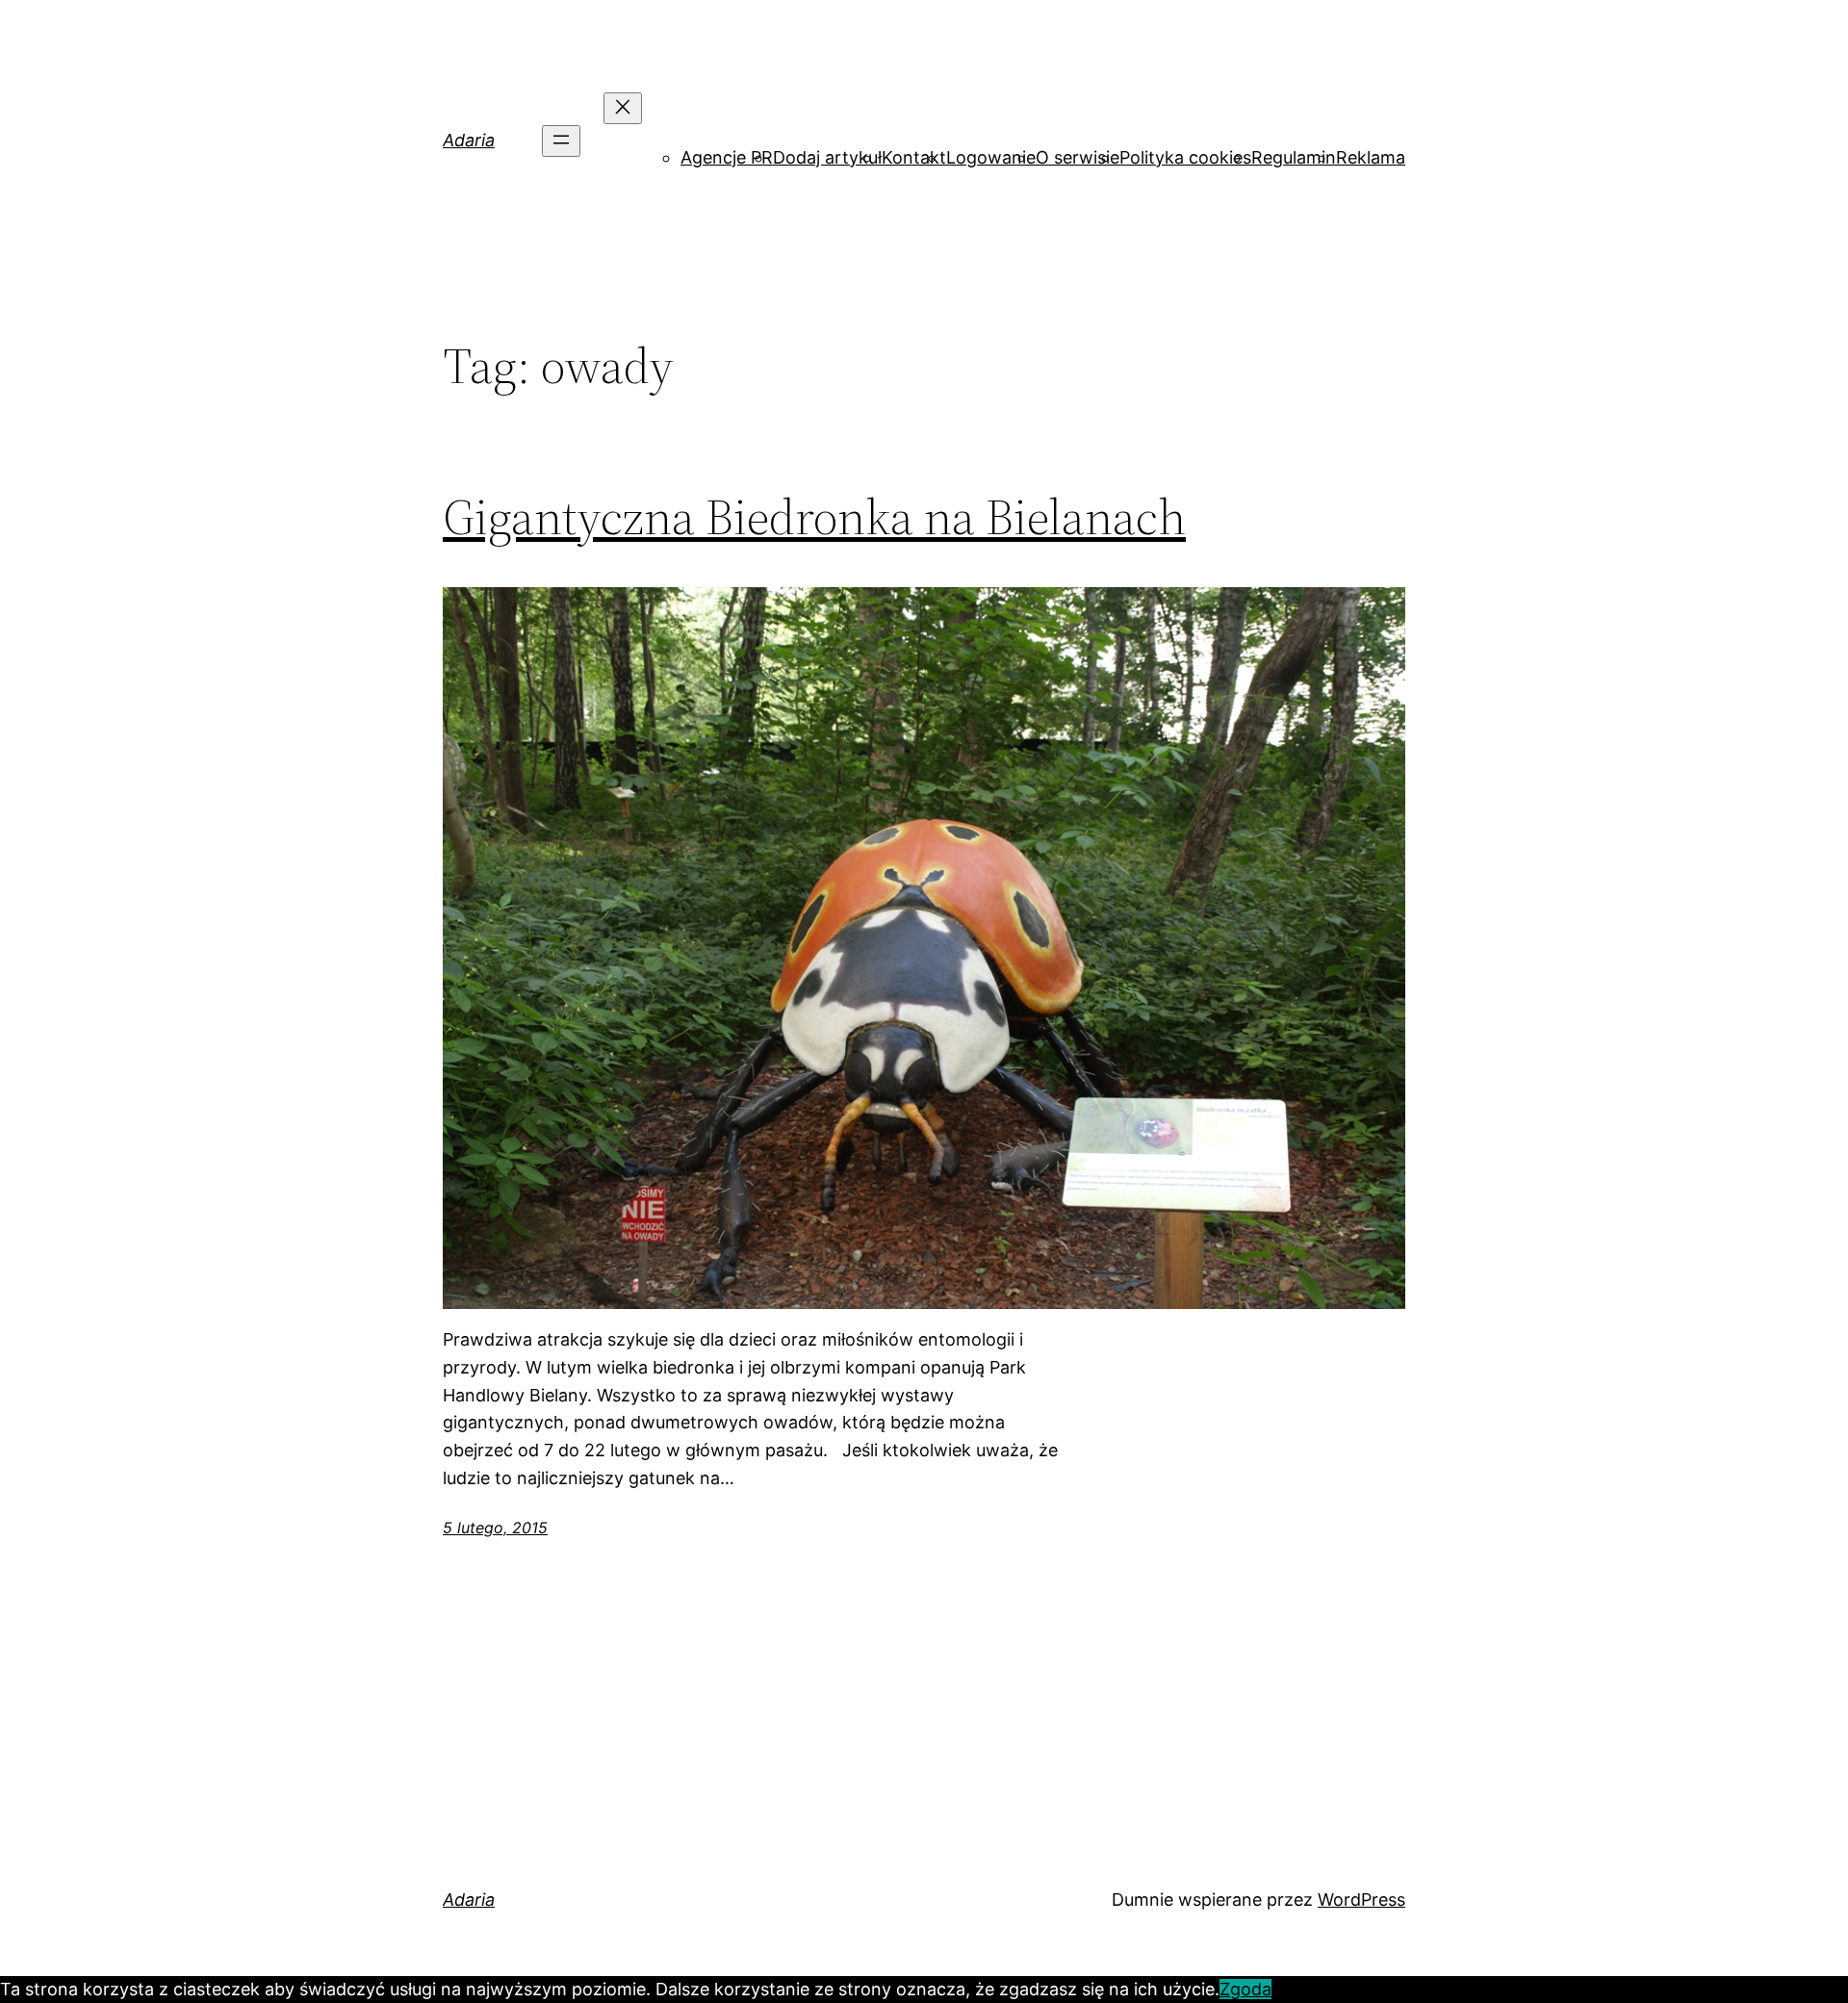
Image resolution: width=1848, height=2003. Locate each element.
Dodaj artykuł (827, 157)
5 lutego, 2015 (495, 1528)
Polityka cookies (1185, 157)
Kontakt (914, 157)
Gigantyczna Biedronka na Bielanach (814, 517)
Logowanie (991, 157)
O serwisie (1078, 157)
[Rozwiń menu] (561, 141)
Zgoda (1245, 1989)
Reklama (1371, 157)
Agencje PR (727, 157)
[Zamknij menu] (623, 108)
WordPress (1361, 1900)
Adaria (469, 140)
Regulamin (1294, 157)
